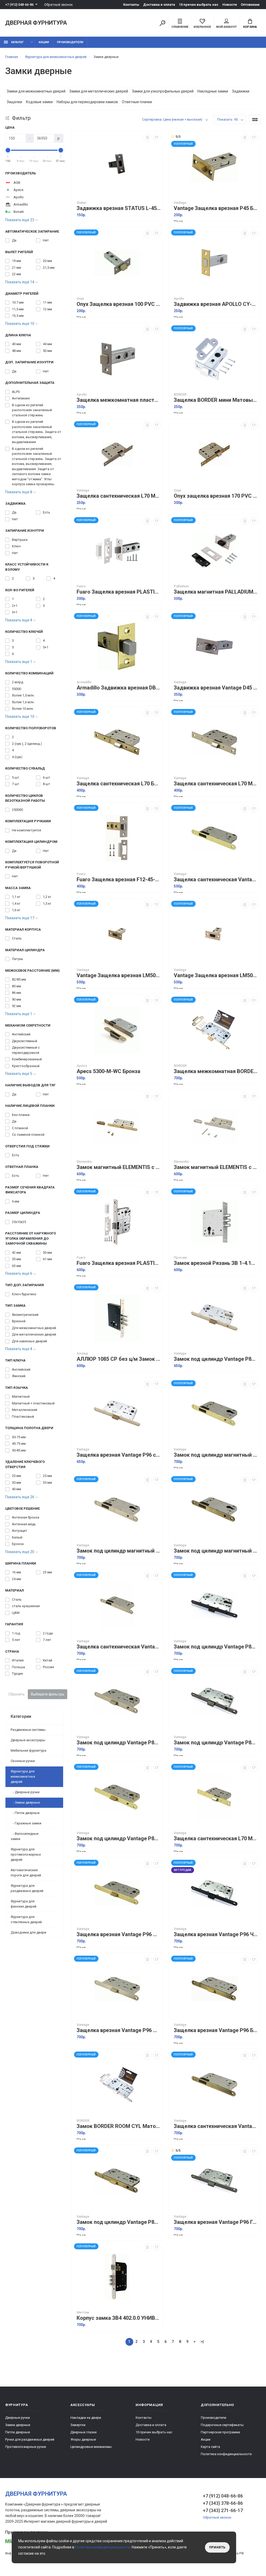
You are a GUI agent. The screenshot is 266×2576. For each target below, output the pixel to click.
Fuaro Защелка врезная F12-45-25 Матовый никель (119, 880)
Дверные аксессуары (28, 1740)
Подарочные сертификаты (222, 2425)
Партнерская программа (220, 2432)
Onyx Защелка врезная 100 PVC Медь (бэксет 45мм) (119, 304)
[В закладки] (157, 137)
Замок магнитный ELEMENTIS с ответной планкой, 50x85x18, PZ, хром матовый (216, 1167)
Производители (70, 42)
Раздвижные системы (28, 1730)
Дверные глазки (84, 2432)
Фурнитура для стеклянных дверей (26, 1919)
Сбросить (16, 1694)
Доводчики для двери (28, 1932)
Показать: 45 (227, 119)
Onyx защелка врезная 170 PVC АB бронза (216, 496)
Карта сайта (210, 2447)
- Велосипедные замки (25, 1836)
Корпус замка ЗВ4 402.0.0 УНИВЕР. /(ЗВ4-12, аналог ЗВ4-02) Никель (119, 2318)
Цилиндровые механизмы (91, 2447)
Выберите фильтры (48, 1694)
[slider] (8, 150)
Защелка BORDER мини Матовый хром (216, 400)
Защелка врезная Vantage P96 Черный (216, 1934)
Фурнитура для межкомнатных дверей (23, 1776)
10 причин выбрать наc (199, 5)
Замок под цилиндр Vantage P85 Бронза (119, 2222)
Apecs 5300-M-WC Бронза (108, 1071)
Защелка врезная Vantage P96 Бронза (216, 2030)
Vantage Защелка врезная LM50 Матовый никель (216, 975)
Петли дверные (18, 2432)
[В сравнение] (148, 137)
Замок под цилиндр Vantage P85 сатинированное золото (216, 1359)
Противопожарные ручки (26, 2447)
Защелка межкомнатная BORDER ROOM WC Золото (216, 1071)
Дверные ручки (18, 2418)
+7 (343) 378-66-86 (223, 2503)
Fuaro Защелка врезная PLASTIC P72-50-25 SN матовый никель (119, 1263)
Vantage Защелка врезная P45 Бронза (216, 208)
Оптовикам (250, 5)
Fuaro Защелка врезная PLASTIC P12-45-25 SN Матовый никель (119, 592)
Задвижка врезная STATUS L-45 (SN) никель (119, 208)
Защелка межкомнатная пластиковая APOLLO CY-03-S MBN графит (119, 400)
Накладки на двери (86, 2418)
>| (202, 2342)
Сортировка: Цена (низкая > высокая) (172, 119)
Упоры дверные (83, 2439)
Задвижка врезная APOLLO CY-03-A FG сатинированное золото (216, 304)
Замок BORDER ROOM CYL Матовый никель (119, 2126)
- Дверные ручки (25, 1792)
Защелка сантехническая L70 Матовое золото (216, 1839)
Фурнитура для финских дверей (24, 1904)
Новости (230, 5)
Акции (44, 42)
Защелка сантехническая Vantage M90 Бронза (216, 2126)
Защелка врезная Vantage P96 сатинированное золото (119, 1455)
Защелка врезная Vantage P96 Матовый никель (119, 2030)
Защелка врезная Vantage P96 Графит (216, 2222)
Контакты (131, 5)
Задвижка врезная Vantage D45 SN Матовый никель (216, 688)
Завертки (78, 2425)
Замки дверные (18, 2425)
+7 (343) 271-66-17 (223, 2510)
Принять (217, 2547)
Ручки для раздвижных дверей (30, 2439)
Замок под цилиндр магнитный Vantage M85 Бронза (216, 1551)
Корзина (250, 27)
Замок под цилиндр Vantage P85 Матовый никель (119, 1743)
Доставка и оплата (159, 5)
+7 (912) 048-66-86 (19, 5)
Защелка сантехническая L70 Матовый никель (216, 784)
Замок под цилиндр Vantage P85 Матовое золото (119, 1839)
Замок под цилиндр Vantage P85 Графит (216, 1743)
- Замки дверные (25, 1802)
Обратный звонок (58, 5)
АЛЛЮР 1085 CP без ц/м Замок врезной (119, 1359)
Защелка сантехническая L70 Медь (119, 496)
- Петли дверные (25, 1813)
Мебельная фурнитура (28, 1750)
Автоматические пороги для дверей (26, 1873)
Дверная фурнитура (36, 23)
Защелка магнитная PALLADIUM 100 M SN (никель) (216, 592)
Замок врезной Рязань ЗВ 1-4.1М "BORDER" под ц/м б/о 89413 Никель (216, 1263)
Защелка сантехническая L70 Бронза (119, 784)
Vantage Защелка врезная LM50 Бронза (119, 975)
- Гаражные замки (26, 1823)
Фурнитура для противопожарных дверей (26, 1854)
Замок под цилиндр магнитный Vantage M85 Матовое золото (216, 1455)
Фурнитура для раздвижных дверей (27, 1888)
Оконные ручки (23, 1761)
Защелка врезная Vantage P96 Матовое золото (119, 1934)
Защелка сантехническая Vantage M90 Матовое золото (216, 880)
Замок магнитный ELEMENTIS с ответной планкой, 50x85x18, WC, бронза (119, 1167)
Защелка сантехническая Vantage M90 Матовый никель (119, 1647)
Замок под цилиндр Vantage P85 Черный (216, 1647)
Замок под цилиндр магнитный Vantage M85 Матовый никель (119, 1551)
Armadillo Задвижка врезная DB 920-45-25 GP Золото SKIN (119, 688)
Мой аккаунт (226, 27)
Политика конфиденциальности (226, 2454)
